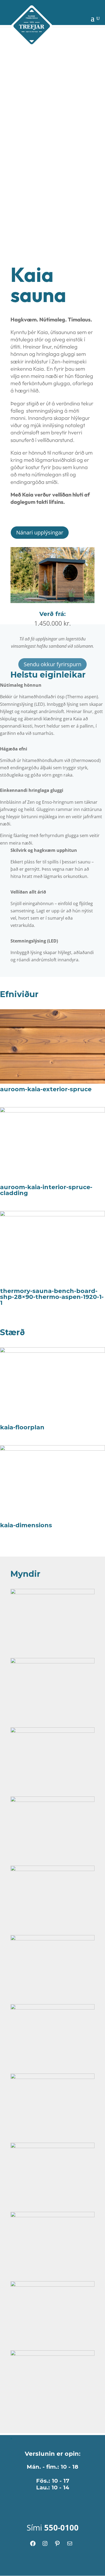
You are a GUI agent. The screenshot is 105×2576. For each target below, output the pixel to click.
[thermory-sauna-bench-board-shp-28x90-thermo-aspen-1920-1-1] (52, 1215)
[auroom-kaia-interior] (52, 1662)
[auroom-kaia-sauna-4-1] (52, 2216)
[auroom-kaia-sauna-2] (52, 1869)
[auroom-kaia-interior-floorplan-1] (52, 1731)
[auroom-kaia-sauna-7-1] (52, 2077)
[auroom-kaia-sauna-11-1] (52, 2008)
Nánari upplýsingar (40, 532)
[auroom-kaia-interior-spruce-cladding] (52, 1111)
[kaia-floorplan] (52, 1351)
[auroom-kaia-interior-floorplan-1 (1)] (52, 1800)
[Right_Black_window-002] (52, 2354)
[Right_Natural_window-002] (52, 2285)
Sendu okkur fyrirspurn (52, 664)
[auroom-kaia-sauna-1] (52, 1593)
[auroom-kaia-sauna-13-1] (52, 1939)
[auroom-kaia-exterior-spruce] (52, 1082)
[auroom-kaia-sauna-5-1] (52, 2146)
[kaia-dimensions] (52, 1449)
